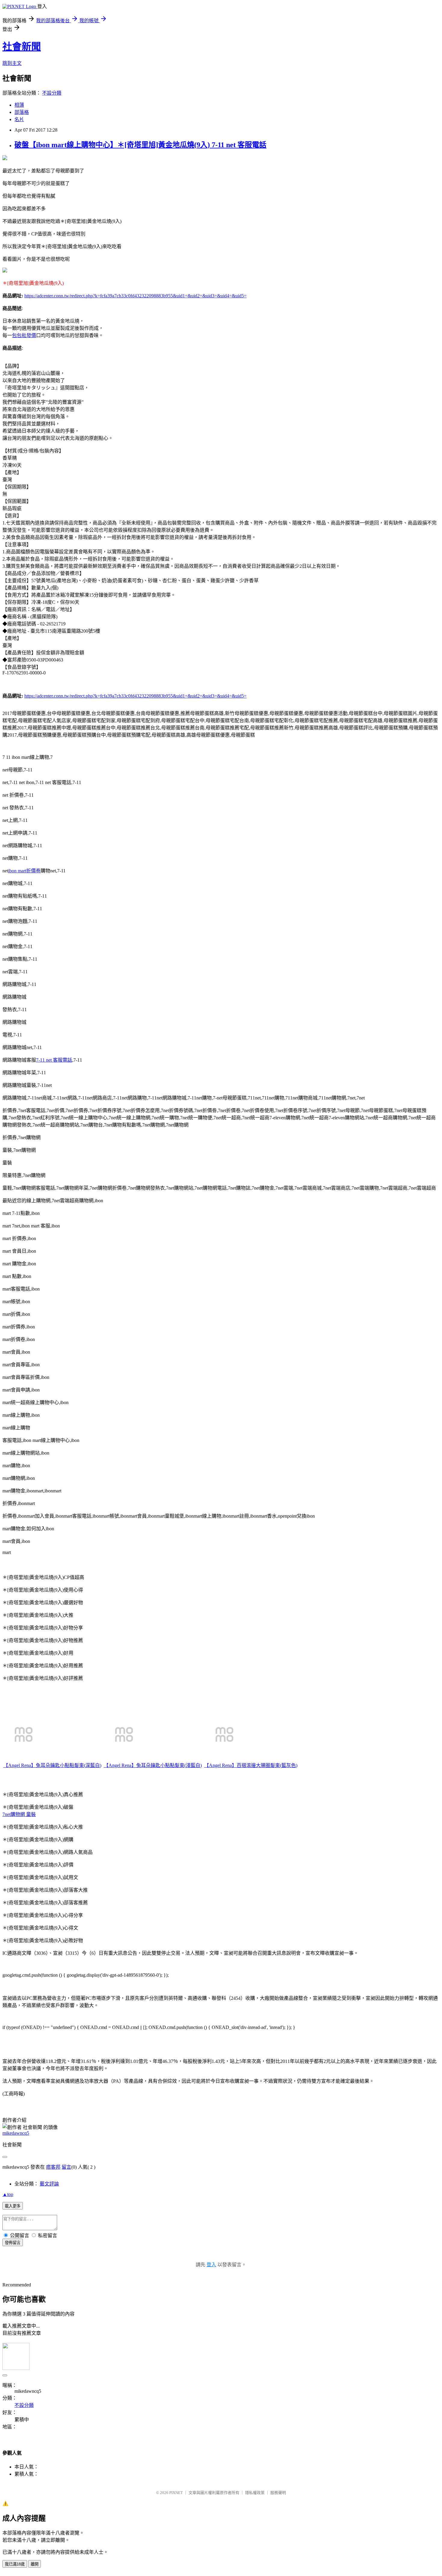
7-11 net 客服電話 (54, 1060)
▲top (8, 2194)
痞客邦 (53, 2167)
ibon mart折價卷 (24, 871)
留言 (66, 2167)
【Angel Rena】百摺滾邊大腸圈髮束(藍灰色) (251, 1765)
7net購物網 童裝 (19, 1814)
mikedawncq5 (16, 2133)
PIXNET (176, 2493)
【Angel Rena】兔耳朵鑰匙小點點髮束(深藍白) (52, 1765)
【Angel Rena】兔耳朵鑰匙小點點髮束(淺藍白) (153, 1765)
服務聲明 (278, 2493)
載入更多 (13, 2206)
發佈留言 (13, 2243)
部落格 (22, 112)
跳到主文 (12, 63)
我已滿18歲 (15, 2564)
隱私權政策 (255, 2493)
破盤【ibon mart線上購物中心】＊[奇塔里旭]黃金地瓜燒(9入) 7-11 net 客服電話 (140, 145)
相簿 (19, 105)
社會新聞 (22, 47)
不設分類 (52, 93)
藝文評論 (49, 2184)
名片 (19, 119)
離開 (35, 2564)
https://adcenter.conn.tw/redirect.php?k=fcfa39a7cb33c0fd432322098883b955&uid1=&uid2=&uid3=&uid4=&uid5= (135, 296)
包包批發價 (24, 335)
